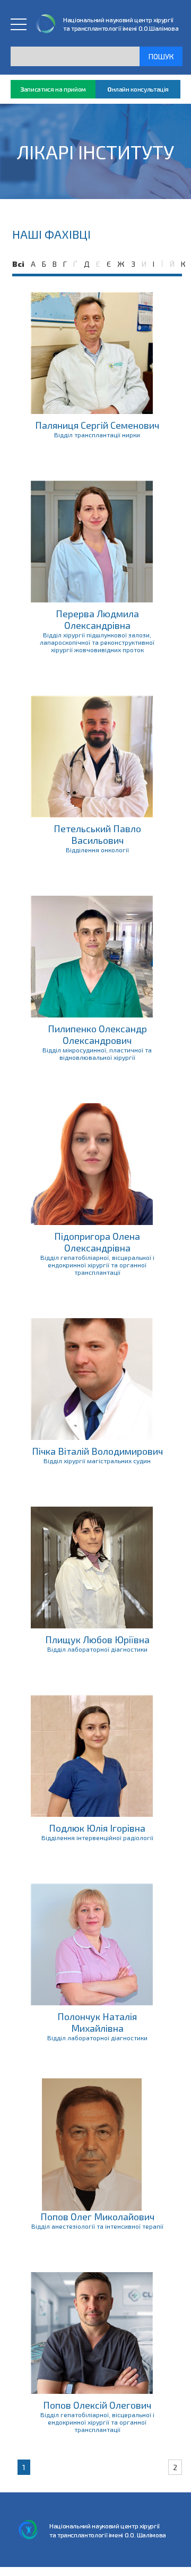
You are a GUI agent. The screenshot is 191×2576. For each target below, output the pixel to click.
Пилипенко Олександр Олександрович (97, 1034)
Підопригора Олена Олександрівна (97, 1242)
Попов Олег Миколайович (97, 2217)
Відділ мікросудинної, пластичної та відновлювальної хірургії (97, 1053)
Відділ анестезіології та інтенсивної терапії (97, 2226)
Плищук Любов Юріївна (97, 1640)
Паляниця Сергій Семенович (97, 425)
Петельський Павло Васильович (97, 834)
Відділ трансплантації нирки (97, 435)
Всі (18, 264)
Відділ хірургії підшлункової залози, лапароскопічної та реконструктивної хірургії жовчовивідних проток (97, 642)
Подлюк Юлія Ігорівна (97, 1828)
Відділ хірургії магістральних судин (97, 1461)
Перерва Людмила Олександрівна (97, 619)
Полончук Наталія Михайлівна (97, 2022)
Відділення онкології (97, 850)
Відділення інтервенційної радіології (97, 1838)
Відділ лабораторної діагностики (97, 1649)
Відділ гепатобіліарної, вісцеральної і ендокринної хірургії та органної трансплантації (97, 1265)
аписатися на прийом (53, 89)
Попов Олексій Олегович (97, 2405)
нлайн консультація (138, 89)
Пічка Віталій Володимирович (97, 1451)
